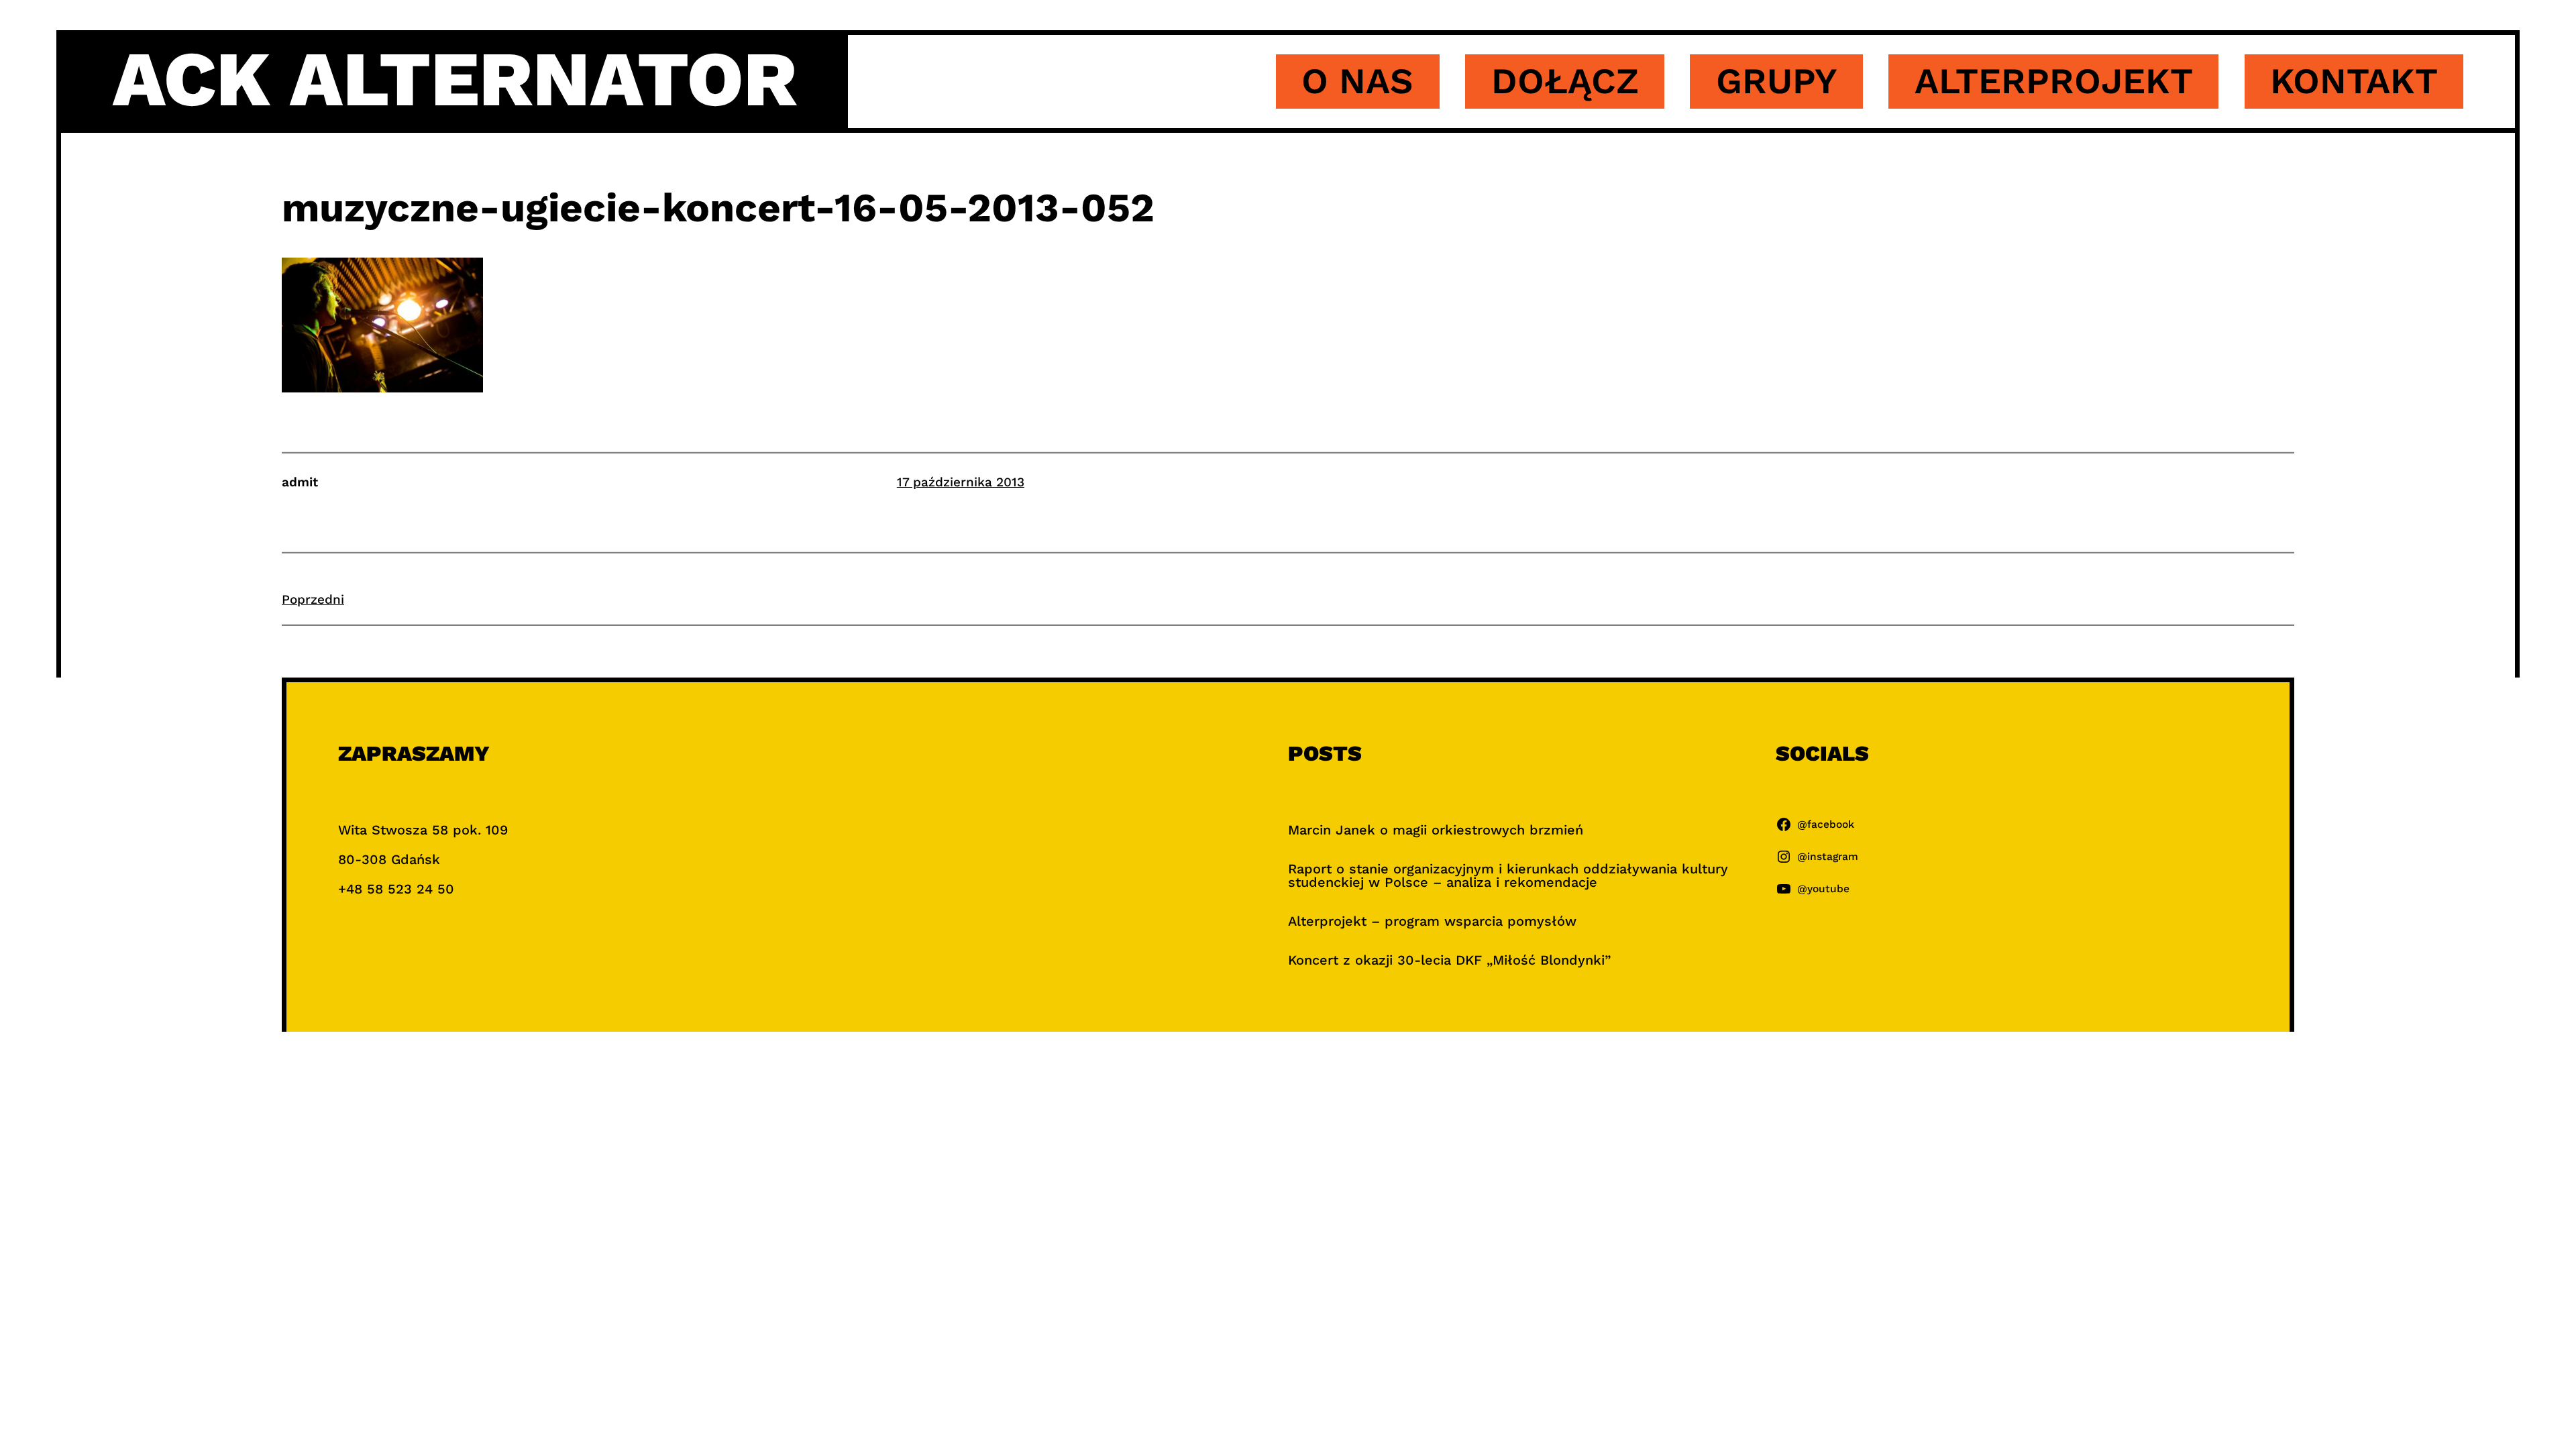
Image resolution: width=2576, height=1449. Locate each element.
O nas (1357, 81)
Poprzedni (313, 599)
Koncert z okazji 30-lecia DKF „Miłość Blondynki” (1449, 960)
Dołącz (1565, 81)
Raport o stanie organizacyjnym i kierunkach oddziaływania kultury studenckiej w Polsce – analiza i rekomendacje (1508, 875)
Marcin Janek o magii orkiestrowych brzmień (1436, 830)
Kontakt (2354, 81)
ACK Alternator (455, 79)
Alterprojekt (2054, 81)
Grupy (1777, 81)
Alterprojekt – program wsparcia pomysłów (1432, 921)
